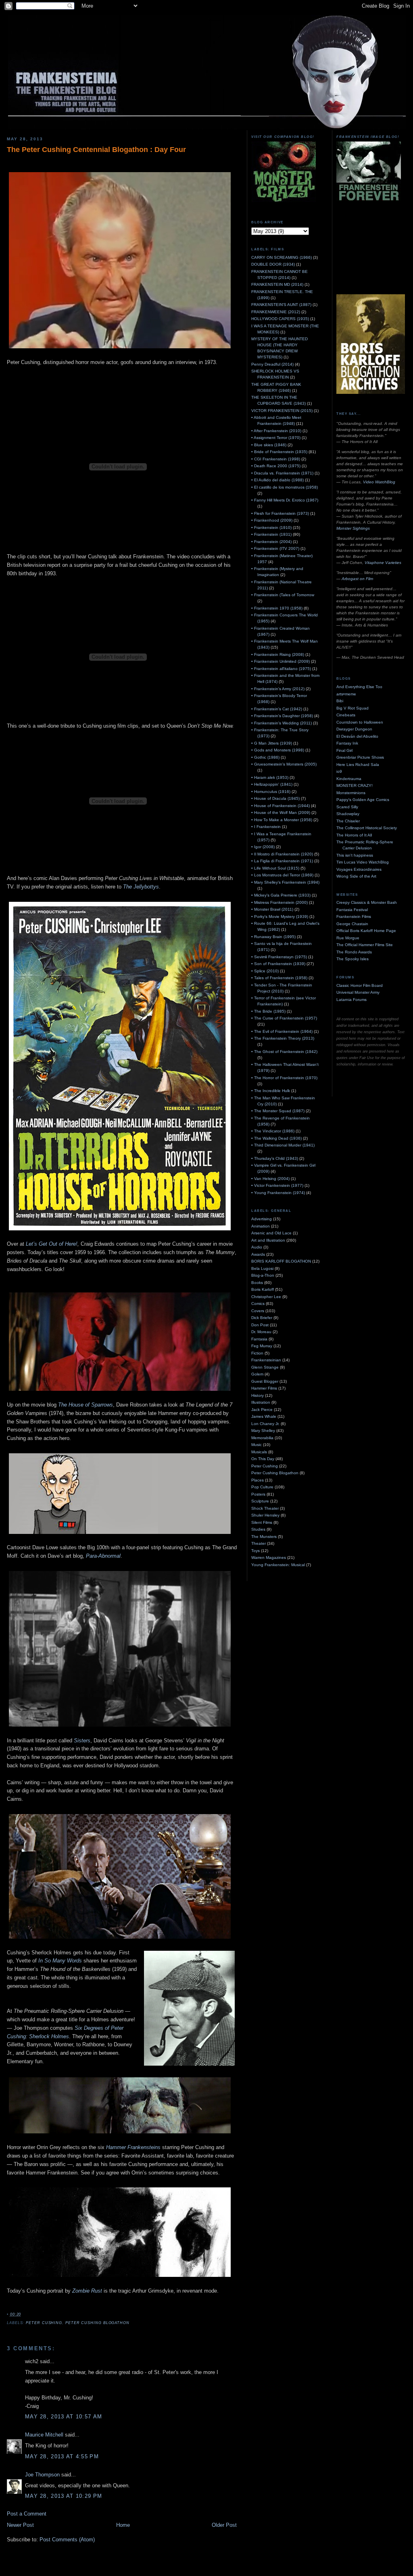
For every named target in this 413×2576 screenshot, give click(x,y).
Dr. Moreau (261, 1332)
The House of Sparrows (86, 1405)
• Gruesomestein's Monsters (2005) (284, 764)
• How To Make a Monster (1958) (282, 820)
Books (257, 1283)
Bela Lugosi (262, 1268)
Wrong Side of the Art (356, 876)
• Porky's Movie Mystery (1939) (280, 917)
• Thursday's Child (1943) (275, 1158)
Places (258, 1480)
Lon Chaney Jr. (265, 1424)
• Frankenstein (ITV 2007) (275, 548)
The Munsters (264, 1537)
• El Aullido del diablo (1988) (277, 480)
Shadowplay (348, 814)
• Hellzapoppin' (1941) (272, 784)
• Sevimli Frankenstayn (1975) (279, 957)
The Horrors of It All (354, 835)
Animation (261, 1226)
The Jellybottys (141, 887)
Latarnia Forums (351, 1000)
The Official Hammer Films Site (365, 945)
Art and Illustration (268, 1240)
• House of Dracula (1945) (275, 798)
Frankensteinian (266, 1360)
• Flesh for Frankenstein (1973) (280, 513)
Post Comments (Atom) (67, 2540)
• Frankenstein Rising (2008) (278, 654)
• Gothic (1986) (265, 757)
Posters (258, 1494)
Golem (257, 1374)
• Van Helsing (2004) (270, 1179)
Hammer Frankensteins (133, 2147)
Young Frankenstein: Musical (278, 1565)
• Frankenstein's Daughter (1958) (282, 716)
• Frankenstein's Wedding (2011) (282, 723)
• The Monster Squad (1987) (278, 1111)
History (258, 1395)
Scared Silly (347, 807)
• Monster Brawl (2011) (272, 909)
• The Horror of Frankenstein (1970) (284, 1078)
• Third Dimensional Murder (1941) (283, 1145)
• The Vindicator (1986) (273, 1131)
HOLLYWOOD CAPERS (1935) (280, 319)
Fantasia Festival (352, 910)
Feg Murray (262, 1346)
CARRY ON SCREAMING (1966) (282, 257)
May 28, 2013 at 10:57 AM (64, 2417)
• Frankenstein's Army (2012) (278, 689)
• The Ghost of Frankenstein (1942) (284, 1052)
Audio (257, 1247)
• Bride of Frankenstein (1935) (279, 452)
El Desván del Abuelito (357, 736)
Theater (259, 1543)
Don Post (260, 1325)
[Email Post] (23, 2314)
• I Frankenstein (266, 827)
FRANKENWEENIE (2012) (276, 312)
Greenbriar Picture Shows (360, 757)
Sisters (82, 1741)
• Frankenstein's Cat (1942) (277, 709)
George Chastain (352, 924)
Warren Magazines (269, 1557)
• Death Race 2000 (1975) (276, 466)
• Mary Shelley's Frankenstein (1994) (285, 882)
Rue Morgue (348, 938)
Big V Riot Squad (353, 708)
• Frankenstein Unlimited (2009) (281, 661)
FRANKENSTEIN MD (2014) (277, 284)
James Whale (264, 1416)
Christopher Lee (266, 1297)
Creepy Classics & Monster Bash (367, 902)
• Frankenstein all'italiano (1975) (281, 669)
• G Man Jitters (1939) (272, 743)
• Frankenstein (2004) (271, 542)
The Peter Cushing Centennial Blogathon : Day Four (96, 150)
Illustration (261, 1402)
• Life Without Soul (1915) (275, 868)
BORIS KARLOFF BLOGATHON (281, 1261)
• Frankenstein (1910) (271, 527)
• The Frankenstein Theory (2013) (283, 1038)
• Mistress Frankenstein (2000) (280, 902)
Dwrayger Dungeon (354, 729)
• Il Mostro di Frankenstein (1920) (282, 854)
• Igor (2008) (263, 847)
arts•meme (346, 694)
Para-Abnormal (103, 1556)
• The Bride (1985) (268, 1011)
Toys (256, 1551)
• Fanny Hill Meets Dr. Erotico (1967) (285, 500)
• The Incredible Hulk (271, 1091)
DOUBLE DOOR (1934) (273, 264)
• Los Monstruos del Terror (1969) (282, 875)
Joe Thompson (42, 2475)
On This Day (263, 1459)
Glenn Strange (265, 1367)
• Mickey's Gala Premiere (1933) (281, 895)
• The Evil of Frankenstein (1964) (282, 1031)
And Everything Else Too (359, 687)
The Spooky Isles (353, 959)
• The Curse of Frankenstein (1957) (284, 1018)
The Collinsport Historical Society (367, 828)
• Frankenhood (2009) (272, 520)
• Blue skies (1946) (269, 445)
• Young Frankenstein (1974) (278, 1193)
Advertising (262, 1219)
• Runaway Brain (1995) (273, 937)
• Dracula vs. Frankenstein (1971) (282, 473)
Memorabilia (262, 1438)
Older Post (224, 2525)
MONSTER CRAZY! (355, 785)
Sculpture (260, 1501)
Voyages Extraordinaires (359, 869)
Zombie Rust (87, 2291)
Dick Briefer (262, 1318)
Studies (258, 1529)
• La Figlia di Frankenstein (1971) (282, 861)
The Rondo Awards (354, 952)
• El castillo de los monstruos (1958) (285, 487)
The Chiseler (348, 821)
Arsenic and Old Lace (271, 1233)
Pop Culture (262, 1487)
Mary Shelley (263, 1431)
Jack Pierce (262, 1410)
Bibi (340, 701)
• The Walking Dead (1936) (276, 1138)
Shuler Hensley (265, 1515)
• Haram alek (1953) (270, 777)
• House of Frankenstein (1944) (281, 806)
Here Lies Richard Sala (358, 765)
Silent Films (262, 1522)
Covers (258, 1311)
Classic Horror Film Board (360, 985)
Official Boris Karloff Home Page (366, 931)
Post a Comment (27, 2514)
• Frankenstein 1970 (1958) (277, 608)
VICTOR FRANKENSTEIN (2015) (282, 411)
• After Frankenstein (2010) (276, 431)
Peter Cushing (44, 2323)
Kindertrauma (349, 779)
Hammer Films (264, 1388)
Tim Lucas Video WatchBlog (363, 862)
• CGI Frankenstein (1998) (276, 459)
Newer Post (20, 2525)
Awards (258, 1254)
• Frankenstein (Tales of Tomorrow (283, 595)
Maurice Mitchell (44, 2435)
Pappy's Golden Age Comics (363, 800)
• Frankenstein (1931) (271, 534)
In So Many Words (60, 1961)
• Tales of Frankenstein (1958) (279, 978)
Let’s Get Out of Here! (52, 1244)
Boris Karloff (263, 1289)
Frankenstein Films (354, 917)
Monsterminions (351, 793)
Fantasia (259, 1339)
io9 (339, 771)
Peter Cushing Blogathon (97, 2323)
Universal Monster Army (358, 992)
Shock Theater (265, 1508)
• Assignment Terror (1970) (276, 438)
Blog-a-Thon (263, 1275)
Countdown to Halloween (360, 722)
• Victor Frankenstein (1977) (277, 1185)
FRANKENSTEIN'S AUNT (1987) (281, 305)
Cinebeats (346, 715)
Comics (258, 1304)
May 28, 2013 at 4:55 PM (62, 2456)
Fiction (257, 1353)
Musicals (259, 1452)
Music (257, 1445)
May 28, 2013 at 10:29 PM (64, 2496)
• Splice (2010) (265, 971)
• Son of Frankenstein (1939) (278, 964)
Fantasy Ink (347, 743)
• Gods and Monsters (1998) (278, 750)
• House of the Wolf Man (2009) (281, 813)
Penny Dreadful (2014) (272, 364)
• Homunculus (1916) (271, 792)
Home (123, 2525)
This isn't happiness (355, 855)
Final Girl (344, 750)
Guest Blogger (265, 1381)
